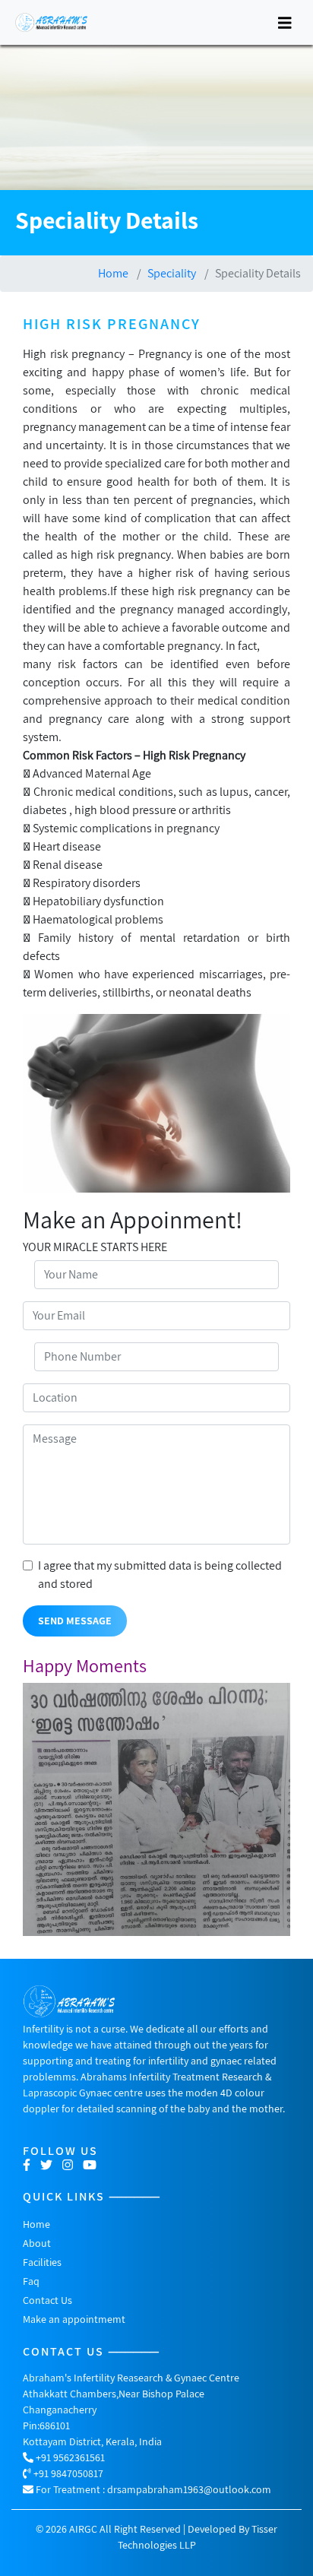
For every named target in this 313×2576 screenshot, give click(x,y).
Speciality (172, 273)
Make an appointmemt (74, 2319)
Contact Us (47, 2300)
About (37, 2243)
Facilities (42, 2262)
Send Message (75, 1621)
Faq (31, 2281)
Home (113, 273)
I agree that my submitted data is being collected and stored (160, 1575)
